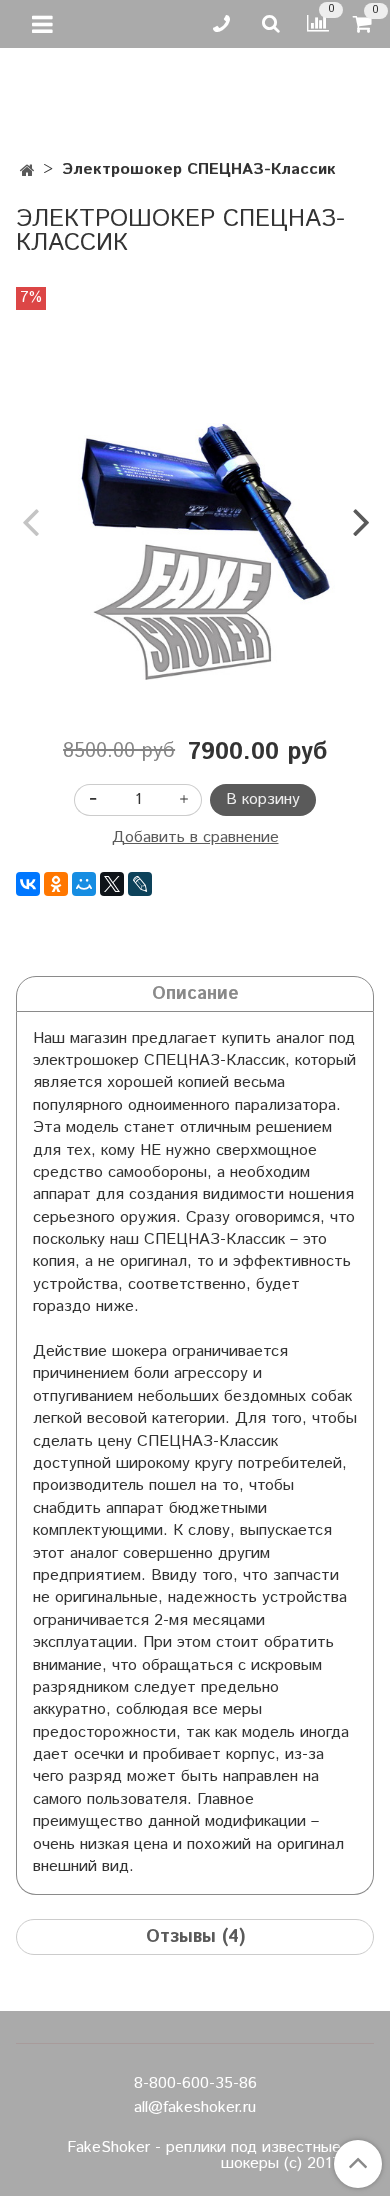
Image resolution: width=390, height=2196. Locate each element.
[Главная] (27, 171)
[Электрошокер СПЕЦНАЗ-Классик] (195, 505)
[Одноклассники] (56, 884)
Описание (195, 994)
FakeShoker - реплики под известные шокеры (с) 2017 (204, 2156)
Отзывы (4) (195, 1937)
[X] (112, 884)
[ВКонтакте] (28, 884)
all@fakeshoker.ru (195, 2107)
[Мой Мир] (84, 884)
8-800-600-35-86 (195, 2083)
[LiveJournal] (140, 884)
